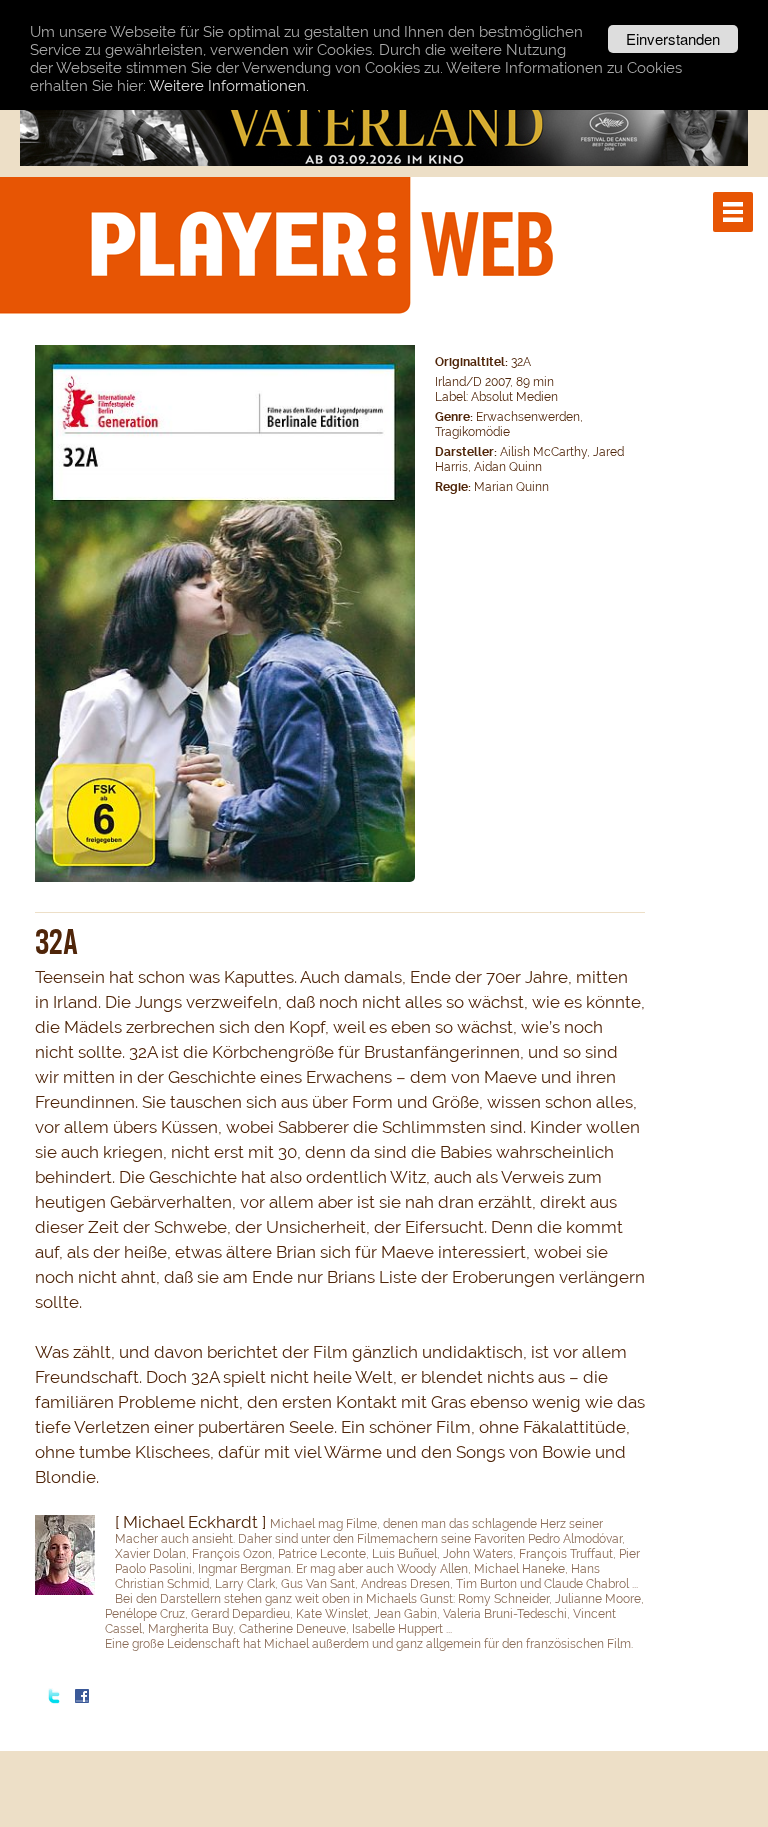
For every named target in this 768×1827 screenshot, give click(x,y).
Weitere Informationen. (229, 86)
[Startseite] (321, 244)
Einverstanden (673, 38)
